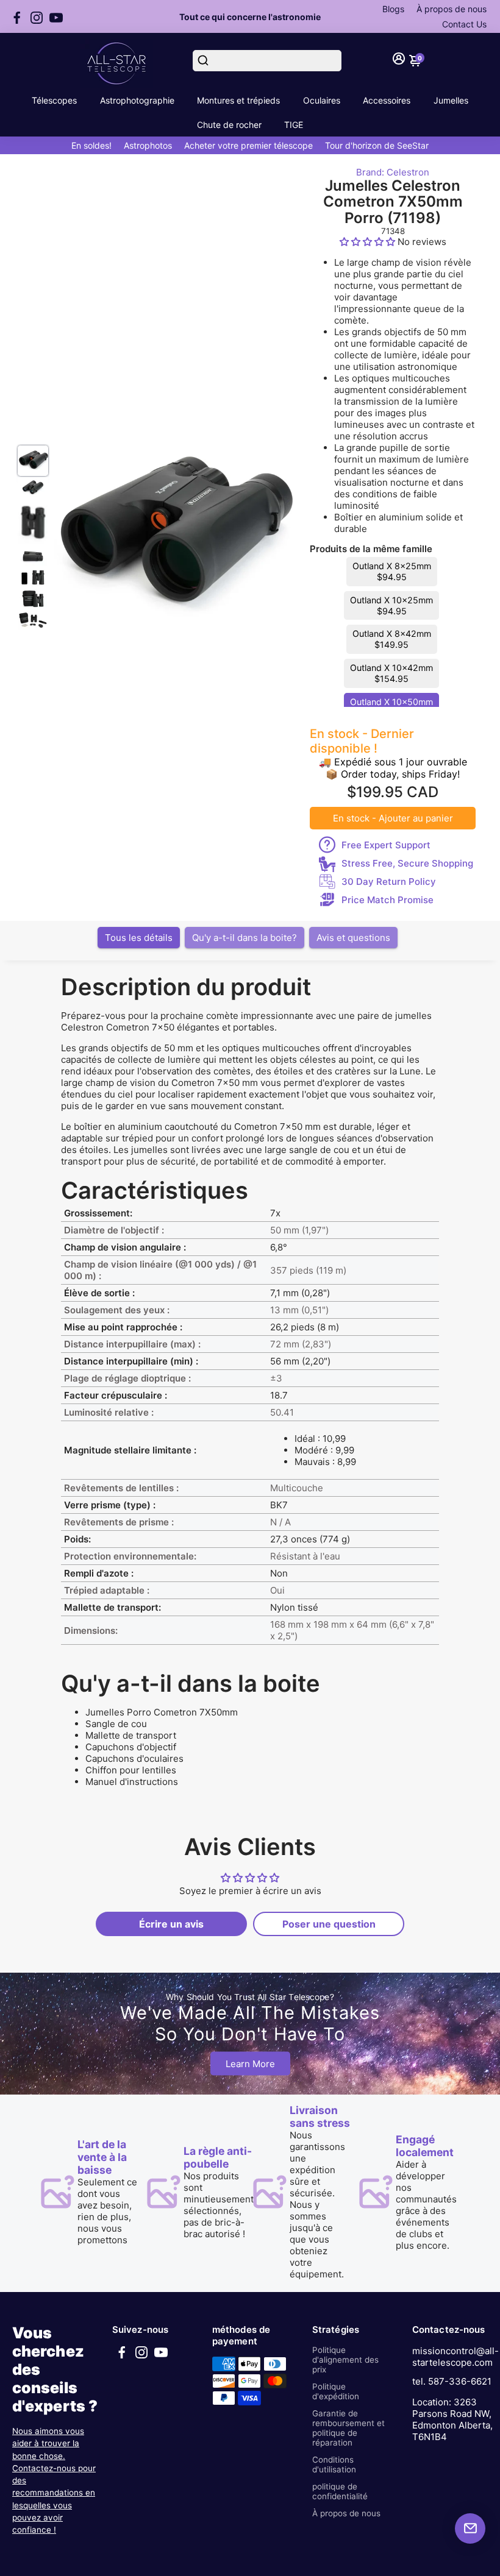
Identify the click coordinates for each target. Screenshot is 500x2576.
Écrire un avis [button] (171, 1924)
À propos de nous (452, 9)
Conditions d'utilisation (334, 2464)
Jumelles (451, 100)
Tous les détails (139, 938)
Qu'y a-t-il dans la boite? (245, 938)
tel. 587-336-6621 (452, 2381)
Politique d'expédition (336, 2391)
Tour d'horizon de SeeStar (377, 145)
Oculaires (322, 100)
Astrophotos (148, 145)
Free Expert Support (386, 845)
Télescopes (54, 100)
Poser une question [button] (329, 1924)
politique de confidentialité (340, 2491)
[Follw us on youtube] (56, 16)
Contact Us (464, 24)
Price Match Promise (387, 900)
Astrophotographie (137, 100)
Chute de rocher (229, 125)
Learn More (250, 2064)
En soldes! (91, 145)
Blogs (393, 9)
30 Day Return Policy (389, 882)
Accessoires (387, 100)
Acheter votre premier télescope (248, 145)
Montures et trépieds (238, 100)
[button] (369, 242)
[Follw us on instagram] (37, 16)
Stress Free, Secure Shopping (407, 863)
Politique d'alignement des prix (345, 2360)
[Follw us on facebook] (17, 16)
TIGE (294, 125)
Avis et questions (353, 938)
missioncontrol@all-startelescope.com (455, 2357)
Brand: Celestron (393, 172)
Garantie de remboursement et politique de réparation (348, 2428)
